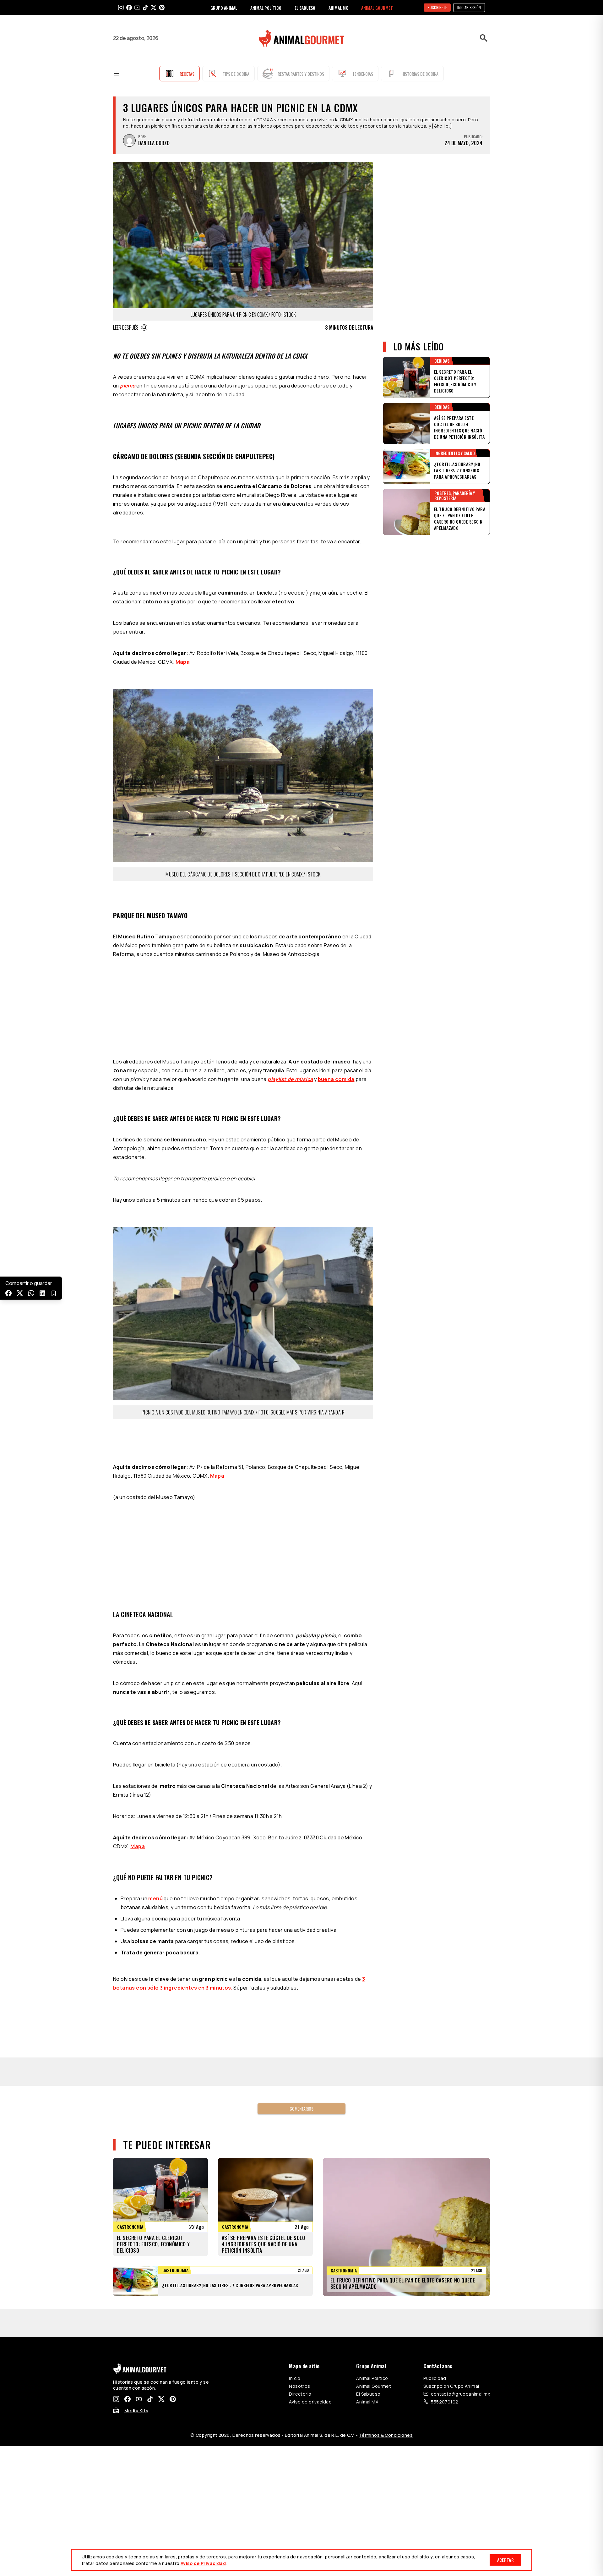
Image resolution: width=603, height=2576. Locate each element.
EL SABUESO (305, 8)
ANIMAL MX (338, 8)
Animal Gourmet (374, 2206)
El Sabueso (368, 2213)
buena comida (336, 1001)
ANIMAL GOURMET (377, 8)
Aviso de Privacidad (203, 2563)
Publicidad (435, 2198)
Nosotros (299, 2206)
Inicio (295, 2198)
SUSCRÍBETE (437, 7)
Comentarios (301, 1928)
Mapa (183, 662)
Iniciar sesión (469, 7)
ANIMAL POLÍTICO (266, 8)
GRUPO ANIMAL (224, 8)
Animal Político (372, 2198)
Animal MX (367, 2221)
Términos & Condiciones (386, 2255)
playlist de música (290, 1001)
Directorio (300, 2213)
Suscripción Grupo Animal (451, 2206)
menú (155, 1718)
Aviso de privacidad (310, 2221)
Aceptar (505, 2560)
